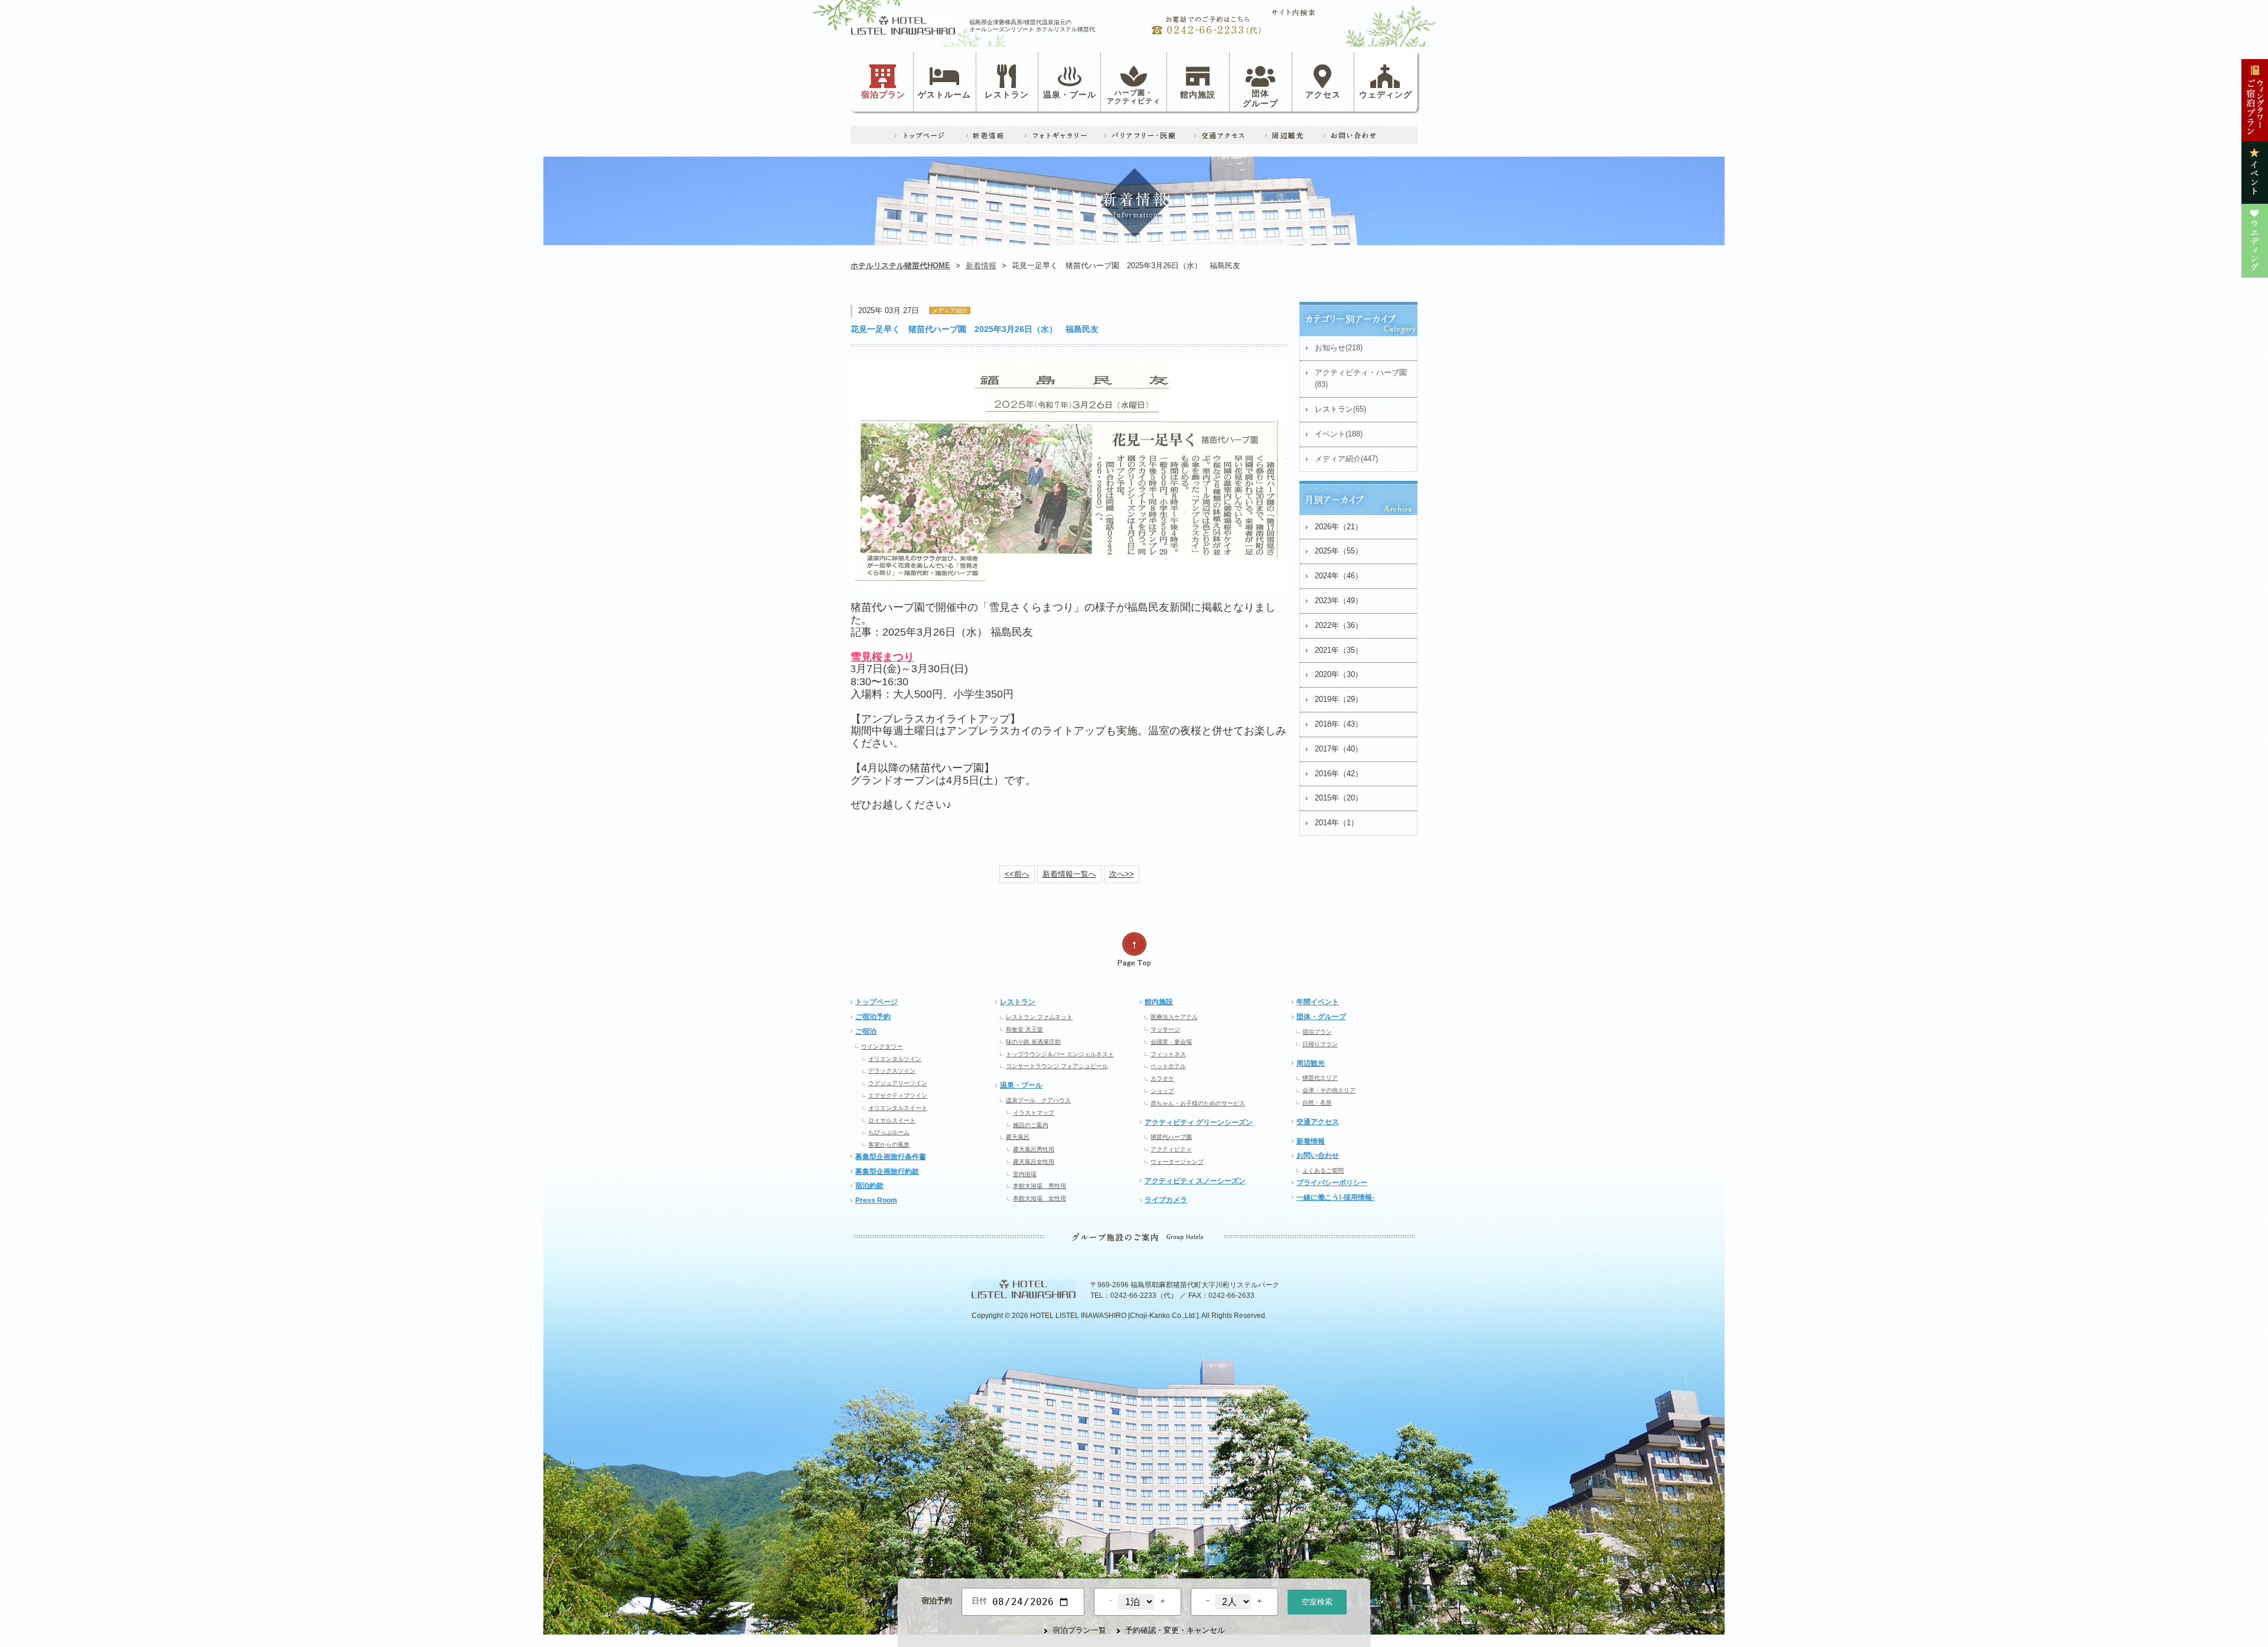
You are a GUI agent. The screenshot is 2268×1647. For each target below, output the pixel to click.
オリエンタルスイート (898, 1108)
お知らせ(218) (1339, 348)
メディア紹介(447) (1346, 459)
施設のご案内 (1031, 1125)
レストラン (1007, 94)
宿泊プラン (883, 94)
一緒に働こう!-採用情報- (1335, 1197)
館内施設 (1198, 94)
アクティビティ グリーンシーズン (1199, 1122)
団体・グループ (1321, 1017)
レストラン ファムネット (1039, 1017)
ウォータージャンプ (1177, 1162)
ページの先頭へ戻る (1134, 950)
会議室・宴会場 (1171, 1042)
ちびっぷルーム (889, 1132)
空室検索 (1317, 1602)
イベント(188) (1339, 434)
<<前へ (1017, 874)
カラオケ (1162, 1078)
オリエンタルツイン (895, 1059)
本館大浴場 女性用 (1039, 1198)
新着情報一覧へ (1069, 874)
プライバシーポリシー (1332, 1183)
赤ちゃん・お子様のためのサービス (1198, 1103)
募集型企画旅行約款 (887, 1171)
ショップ (1162, 1091)
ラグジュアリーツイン (898, 1083)
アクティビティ (1171, 1149)
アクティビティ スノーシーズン (1195, 1181)
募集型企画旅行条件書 (891, 1157)
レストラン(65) (1340, 409)
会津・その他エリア (1329, 1090)
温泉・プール (1070, 94)
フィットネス (1168, 1054)
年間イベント (1318, 1002)
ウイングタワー (882, 1047)
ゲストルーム (944, 94)
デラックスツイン (892, 1071)
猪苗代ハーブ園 (1171, 1137)
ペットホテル (1168, 1066)
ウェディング (1386, 94)
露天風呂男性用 (1034, 1149)
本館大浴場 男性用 (1039, 1186)
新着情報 (981, 266)
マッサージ (1165, 1029)
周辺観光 (1311, 1063)
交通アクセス (1318, 1122)
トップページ (876, 1002)
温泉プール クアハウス (1038, 1100)
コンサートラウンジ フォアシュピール (1057, 1066)
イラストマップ (1034, 1113)
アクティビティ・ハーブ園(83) (1361, 379)
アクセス (1323, 94)
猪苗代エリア (1320, 1078)
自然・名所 (1317, 1103)
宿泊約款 (869, 1186)
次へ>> (1122, 874)
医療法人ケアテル (1174, 1017)
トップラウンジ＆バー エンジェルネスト (1060, 1054)
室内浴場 (1025, 1174)
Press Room (876, 1200)
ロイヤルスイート (892, 1120)
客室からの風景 (889, 1145)
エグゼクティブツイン (898, 1096)
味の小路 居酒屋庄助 (1033, 1042)
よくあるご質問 (1323, 1171)
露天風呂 (1018, 1137)
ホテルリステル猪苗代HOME (900, 266)
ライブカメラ (1166, 1200)
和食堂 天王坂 (1024, 1029)
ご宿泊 (866, 1031)
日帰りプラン (1320, 1044)
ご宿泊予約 (873, 1017)
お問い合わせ (1318, 1155)
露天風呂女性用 (1034, 1162)
